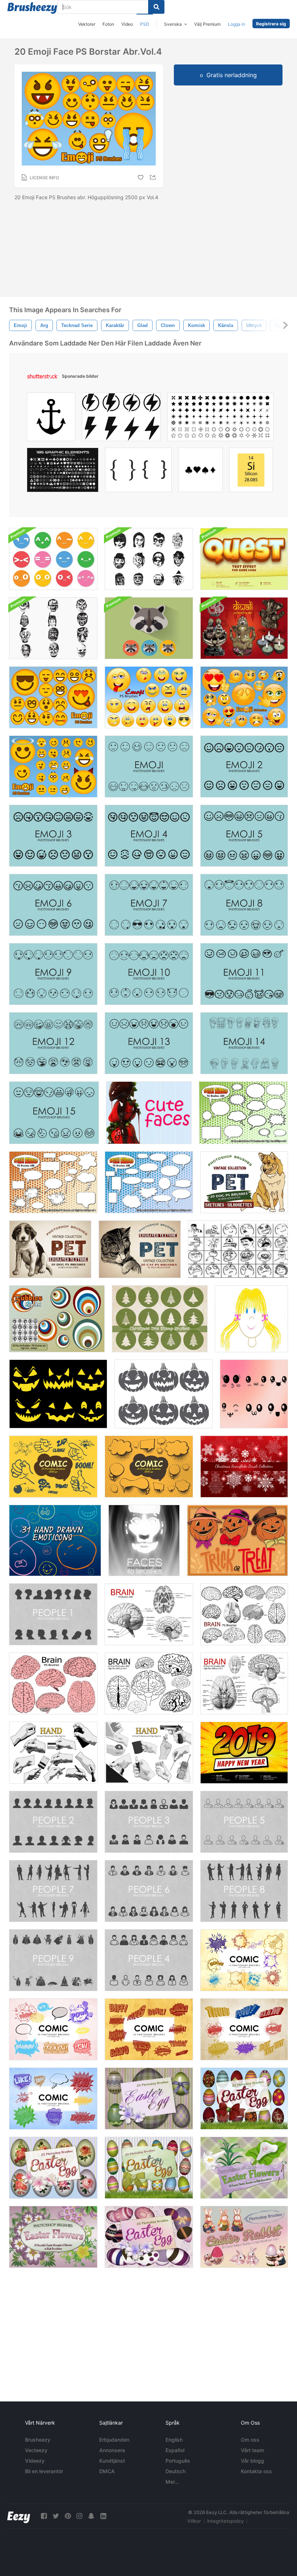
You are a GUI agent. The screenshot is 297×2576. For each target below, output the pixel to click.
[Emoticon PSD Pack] (53, 559)
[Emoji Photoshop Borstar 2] (244, 766)
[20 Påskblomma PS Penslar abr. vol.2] (244, 2168)
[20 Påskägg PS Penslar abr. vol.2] (149, 2237)
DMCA (107, 2471)
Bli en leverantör (44, 2471)
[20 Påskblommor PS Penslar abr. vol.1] (53, 2237)
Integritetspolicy (225, 2521)
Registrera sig (271, 24)
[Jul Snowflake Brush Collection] (244, 1467)
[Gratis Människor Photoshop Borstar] (53, 1614)
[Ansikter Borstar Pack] (144, 1540)
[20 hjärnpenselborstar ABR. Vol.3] (244, 1683)
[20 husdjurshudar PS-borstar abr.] (244, 1182)
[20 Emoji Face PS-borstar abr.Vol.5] (244, 697)
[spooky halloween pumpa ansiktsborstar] (58, 1394)
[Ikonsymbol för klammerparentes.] (138, 472)
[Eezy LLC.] (19, 2516)
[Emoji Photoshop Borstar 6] (53, 905)
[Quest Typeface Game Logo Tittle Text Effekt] (244, 559)
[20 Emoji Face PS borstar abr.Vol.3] (53, 766)
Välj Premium (207, 24)
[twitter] (56, 2516)
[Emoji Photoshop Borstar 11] (244, 974)
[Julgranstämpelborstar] (160, 1319)
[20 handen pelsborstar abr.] (53, 1753)
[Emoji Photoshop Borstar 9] (53, 974)
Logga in (237, 24)
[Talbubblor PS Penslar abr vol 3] (149, 1182)
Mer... (172, 2482)
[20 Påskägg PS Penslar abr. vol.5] (244, 2099)
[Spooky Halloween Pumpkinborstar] (164, 1394)
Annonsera (112, 2450)
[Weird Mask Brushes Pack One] (53, 628)
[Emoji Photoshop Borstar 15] (54, 1113)
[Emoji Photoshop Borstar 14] (244, 1043)
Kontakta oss (256, 2471)
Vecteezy (36, 2450)
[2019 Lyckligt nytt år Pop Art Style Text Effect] (244, 1753)
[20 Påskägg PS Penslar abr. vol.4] (149, 2168)
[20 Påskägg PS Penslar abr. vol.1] (149, 2099)
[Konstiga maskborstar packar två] (149, 559)
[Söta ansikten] (149, 1113)
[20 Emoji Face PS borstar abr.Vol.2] (53, 697)
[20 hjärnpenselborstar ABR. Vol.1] (149, 1683)
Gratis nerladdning (232, 75)
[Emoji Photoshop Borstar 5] (244, 836)
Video (127, 24)
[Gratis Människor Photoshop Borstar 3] (149, 1822)
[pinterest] (68, 2516)
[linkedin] (103, 2516)
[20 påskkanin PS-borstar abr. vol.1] (244, 2237)
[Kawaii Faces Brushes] (254, 1394)
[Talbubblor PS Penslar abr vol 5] (243, 1113)
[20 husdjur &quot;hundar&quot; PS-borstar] (50, 1249)
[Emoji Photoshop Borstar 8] (244, 905)
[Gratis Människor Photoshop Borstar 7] (53, 1891)
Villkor (194, 2521)
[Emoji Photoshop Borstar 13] (149, 1043)
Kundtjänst (112, 2461)
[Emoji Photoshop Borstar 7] (149, 905)
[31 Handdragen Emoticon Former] (55, 1540)
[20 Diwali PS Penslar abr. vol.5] (244, 628)
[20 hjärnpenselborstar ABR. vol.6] (244, 1614)
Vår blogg (252, 2461)
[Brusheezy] (32, 8)
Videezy (35, 2461)
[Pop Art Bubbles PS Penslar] (57, 1319)
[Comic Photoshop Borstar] (53, 1467)
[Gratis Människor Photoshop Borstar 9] (53, 1960)
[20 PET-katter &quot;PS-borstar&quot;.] (140, 1249)
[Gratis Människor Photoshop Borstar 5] (244, 1822)
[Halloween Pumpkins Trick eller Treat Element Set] (237, 1540)
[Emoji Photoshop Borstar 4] (149, 836)
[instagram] (79, 2516)
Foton (108, 24)
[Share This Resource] (154, 177)
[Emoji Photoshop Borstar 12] (53, 1043)
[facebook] (44, 2516)
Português (178, 2461)
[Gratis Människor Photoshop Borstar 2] (53, 1822)
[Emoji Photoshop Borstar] (149, 766)
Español (175, 2450)
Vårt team (252, 2450)
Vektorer (87, 24)
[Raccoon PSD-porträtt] (149, 628)
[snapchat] (91, 2516)
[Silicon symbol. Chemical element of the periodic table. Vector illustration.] (251, 472)
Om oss (250, 2440)
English (174, 2440)
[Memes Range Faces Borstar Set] (238, 1249)
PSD (145, 24)
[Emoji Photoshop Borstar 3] (53, 836)
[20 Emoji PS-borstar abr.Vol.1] (149, 697)
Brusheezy (38, 2440)
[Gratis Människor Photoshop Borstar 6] (149, 1891)
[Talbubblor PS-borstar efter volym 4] (53, 1182)
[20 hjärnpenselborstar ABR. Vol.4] (149, 1614)
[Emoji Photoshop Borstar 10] (149, 974)
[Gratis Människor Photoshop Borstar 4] (149, 1960)
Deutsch (175, 2471)
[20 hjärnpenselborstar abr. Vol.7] (53, 1683)
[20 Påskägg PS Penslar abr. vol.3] (53, 2168)
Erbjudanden (114, 2440)
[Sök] (156, 7)
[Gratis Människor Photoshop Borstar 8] (244, 1891)
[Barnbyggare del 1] (251, 1319)
